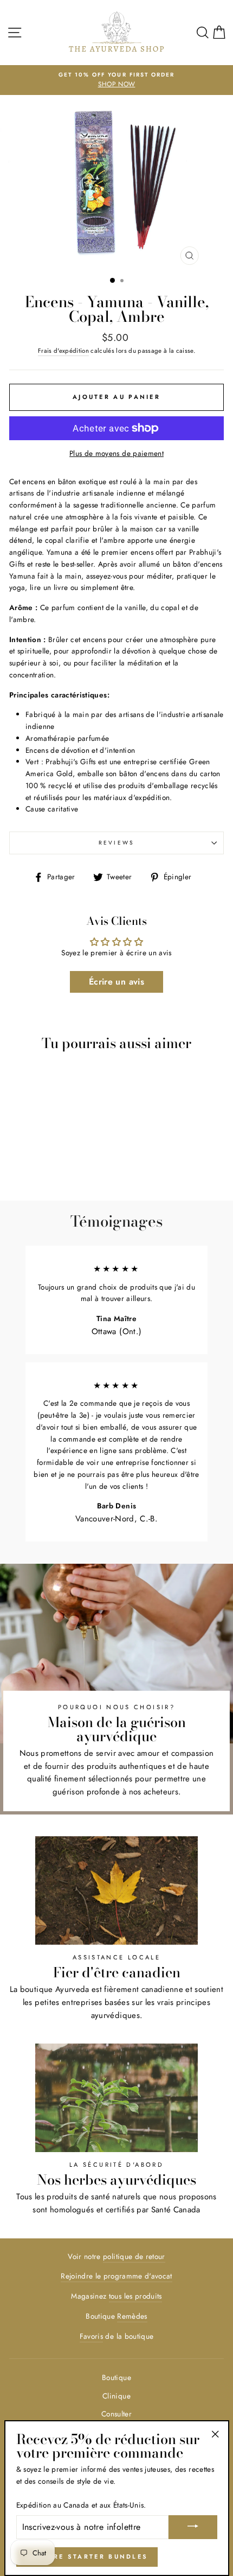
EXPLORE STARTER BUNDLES (87, 2556)
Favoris (91, 2336)
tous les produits (135, 2296)
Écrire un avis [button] (116, 982)
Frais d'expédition (63, 351)
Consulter (116, 2414)
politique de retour (134, 2256)
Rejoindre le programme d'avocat (116, 2276)
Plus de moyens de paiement (116, 453)
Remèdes (132, 2316)
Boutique (116, 2377)
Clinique (116, 2396)
